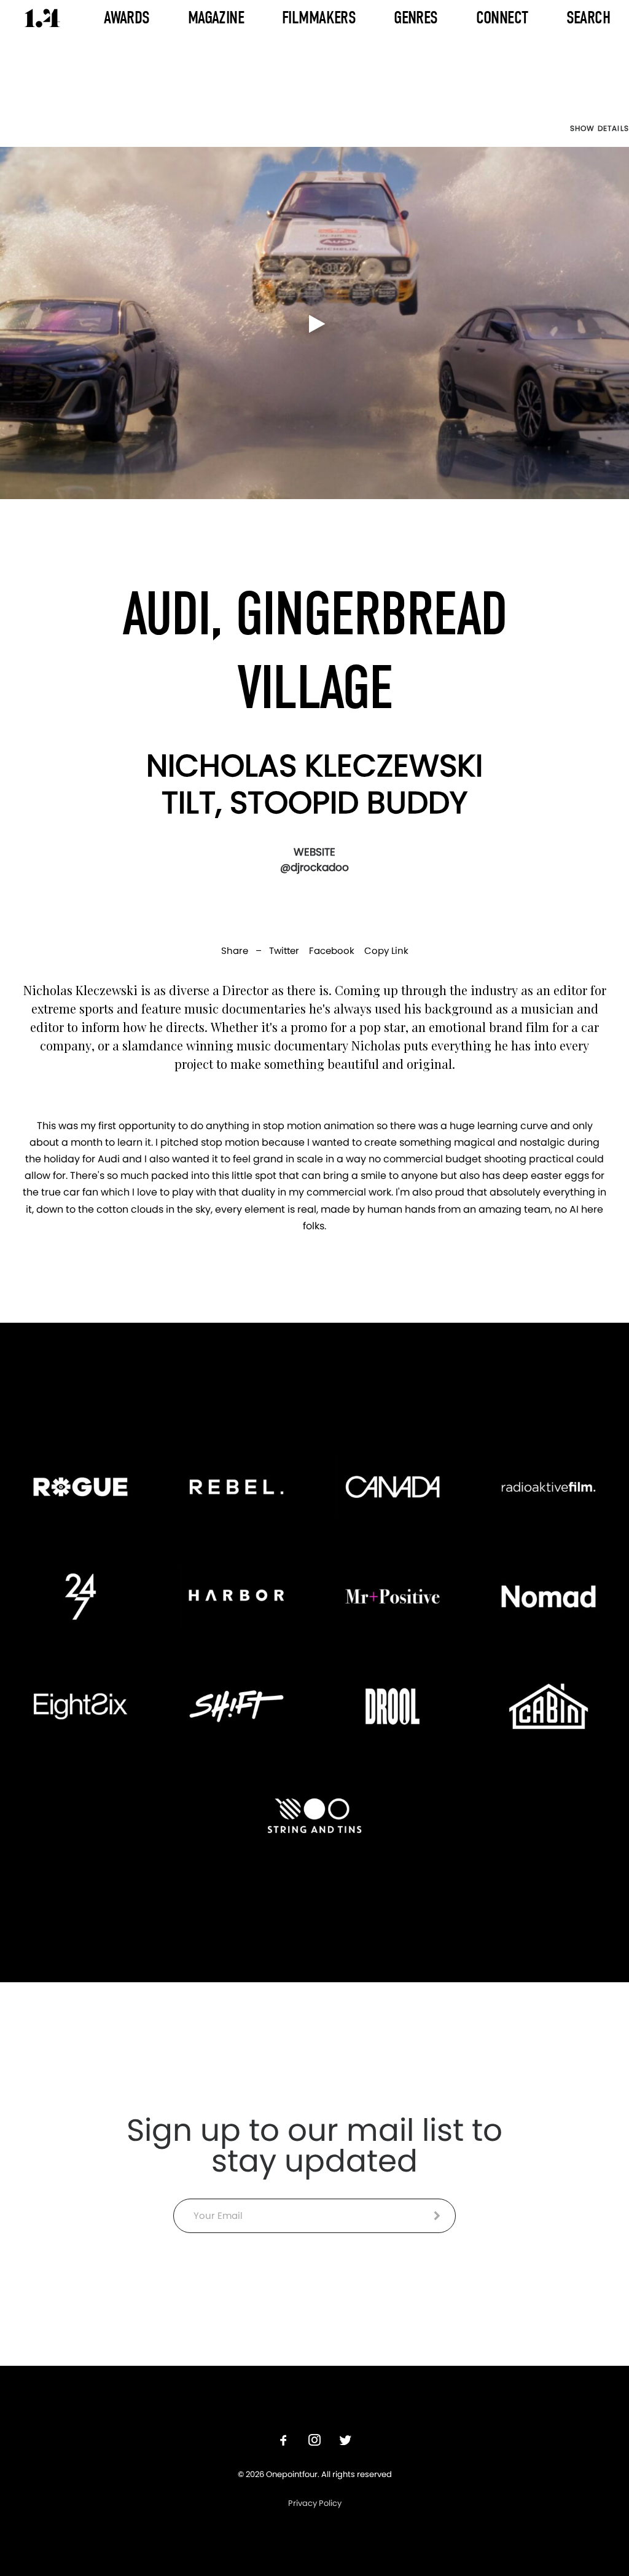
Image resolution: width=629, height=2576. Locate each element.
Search (588, 18)
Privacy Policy (315, 2503)
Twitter (284, 951)
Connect (502, 18)
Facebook (332, 951)
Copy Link (386, 951)
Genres (416, 18)
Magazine (216, 18)
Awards (127, 18)
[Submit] (437, 2216)
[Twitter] (345, 2442)
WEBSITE (314, 852)
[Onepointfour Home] (42, 18)
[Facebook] (284, 2442)
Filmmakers (319, 18)
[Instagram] (314, 2442)
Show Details (600, 128)
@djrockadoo (314, 867)
